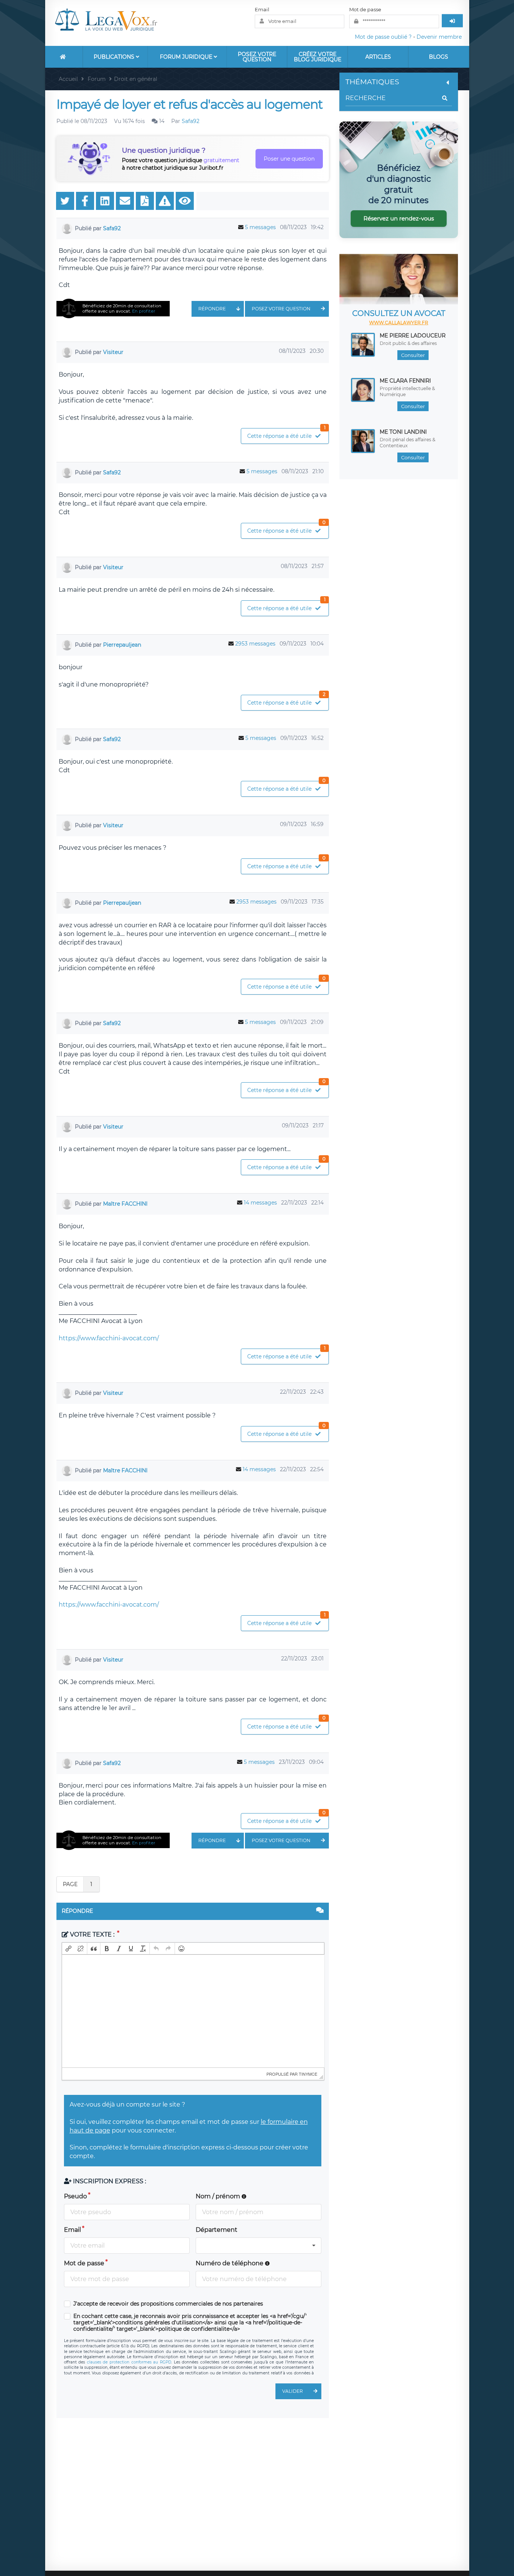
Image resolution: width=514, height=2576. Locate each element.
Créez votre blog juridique (318, 57)
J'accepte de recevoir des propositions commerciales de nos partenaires (168, 2304)
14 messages (260, 1203)
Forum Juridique (187, 57)
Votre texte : (92, 1934)
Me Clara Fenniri (405, 381)
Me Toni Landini (403, 432)
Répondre (212, 309)
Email (262, 9)
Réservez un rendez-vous (399, 218)
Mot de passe (365, 9)
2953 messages (255, 644)
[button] (68, 1949)
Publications (115, 57)
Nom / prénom (219, 2196)
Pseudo (75, 2196)
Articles (378, 57)
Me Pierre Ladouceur (413, 336)
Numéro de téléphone (230, 2263)
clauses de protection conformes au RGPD (129, 2362)
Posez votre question (257, 57)
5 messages (260, 227)
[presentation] (68, 1949)
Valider (293, 2391)
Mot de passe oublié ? (383, 37)
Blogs (439, 57)
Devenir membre (439, 37)
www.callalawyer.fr (399, 323)
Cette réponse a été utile (286, 434)
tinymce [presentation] (308, 2074)
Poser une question (289, 159)
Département (217, 2230)
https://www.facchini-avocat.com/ (109, 1338)
